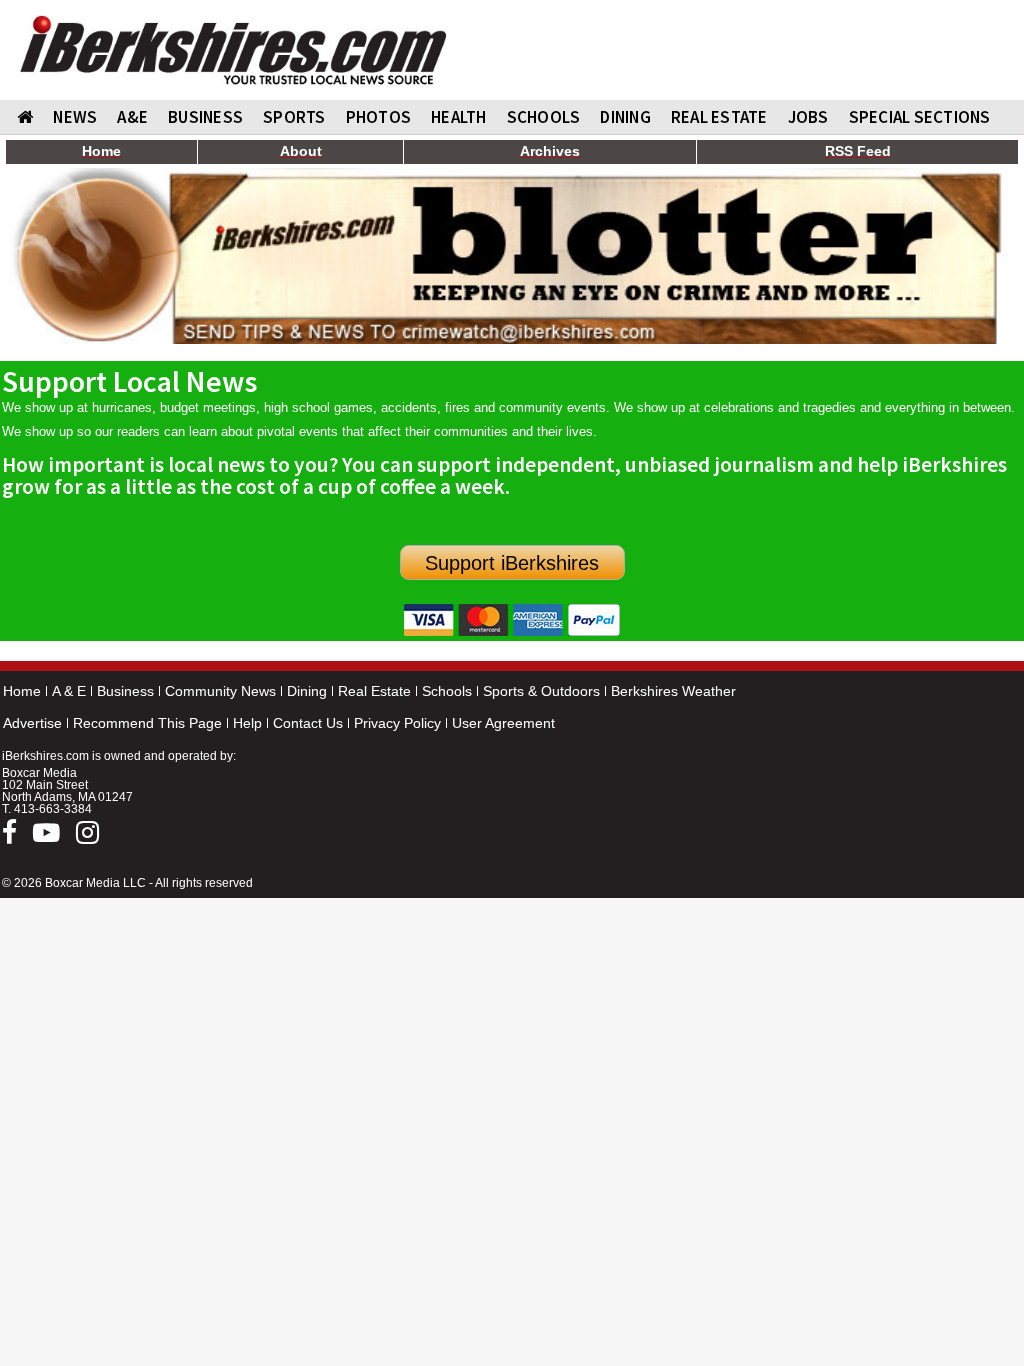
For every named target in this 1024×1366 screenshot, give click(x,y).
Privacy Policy (397, 723)
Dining (307, 691)
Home (22, 691)
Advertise (32, 723)
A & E (69, 691)
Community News (220, 691)
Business (125, 691)
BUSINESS (205, 117)
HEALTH (459, 117)
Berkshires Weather (673, 691)
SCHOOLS (544, 117)
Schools (447, 691)
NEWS (75, 117)
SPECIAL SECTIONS (920, 117)
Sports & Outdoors (541, 691)
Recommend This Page (147, 723)
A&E (132, 117)
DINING (625, 117)
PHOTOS (379, 117)
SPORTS (294, 117)
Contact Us (308, 723)
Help (247, 723)
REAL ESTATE (719, 117)
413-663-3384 (53, 809)
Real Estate (374, 691)
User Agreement (503, 723)
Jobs (808, 117)
